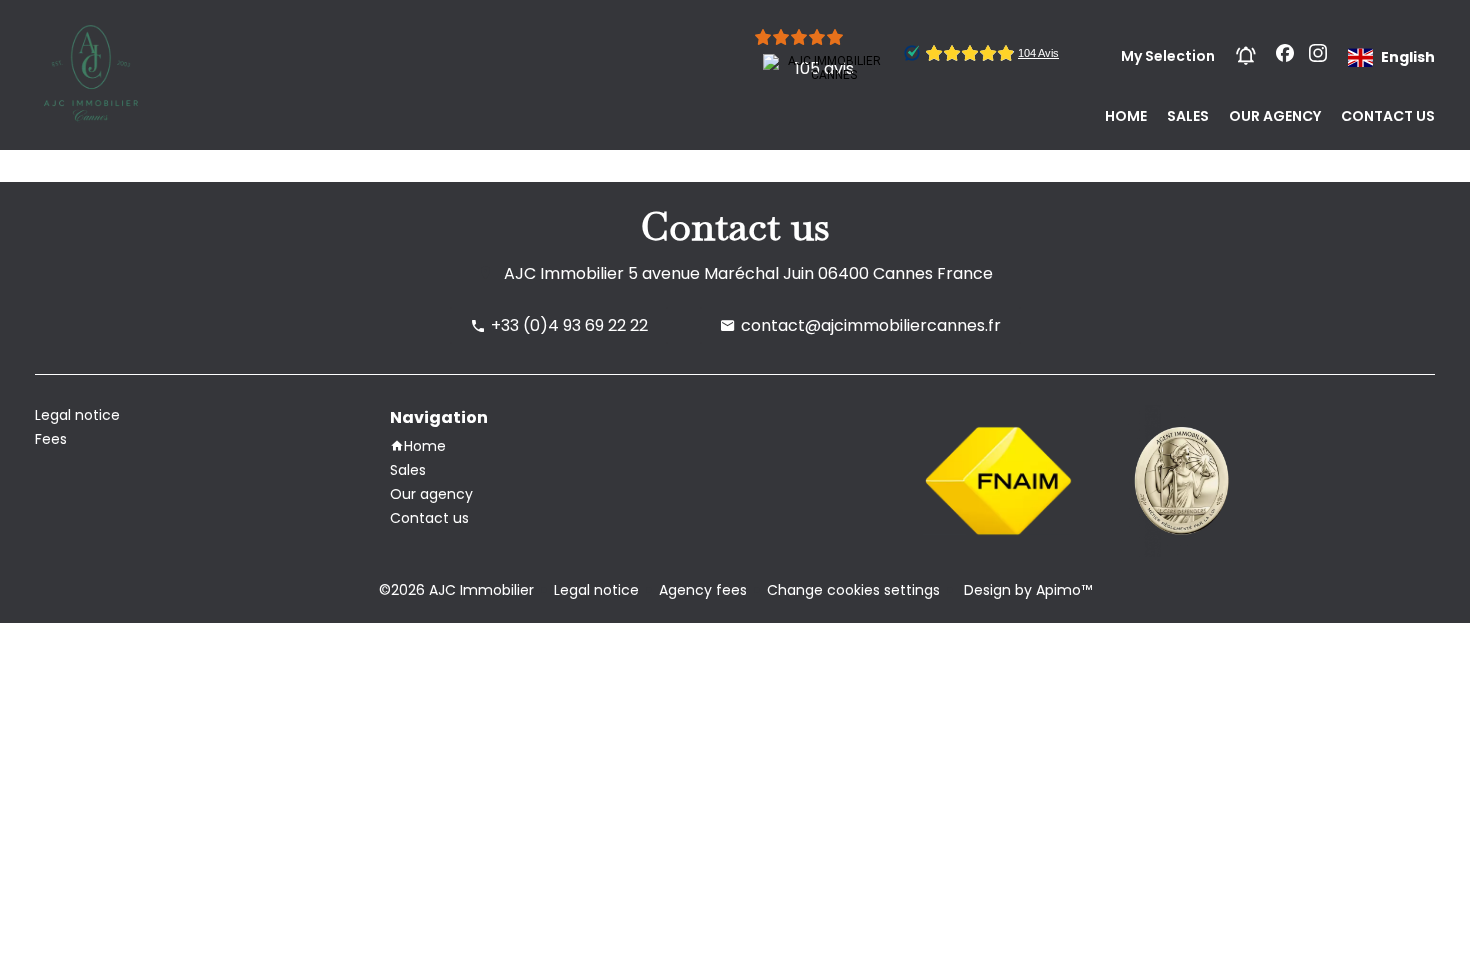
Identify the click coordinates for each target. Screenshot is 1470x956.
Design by (1026, 590)
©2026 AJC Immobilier (456, 590)
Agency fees (703, 590)
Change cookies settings (853, 590)
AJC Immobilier (564, 273)
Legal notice (596, 590)
